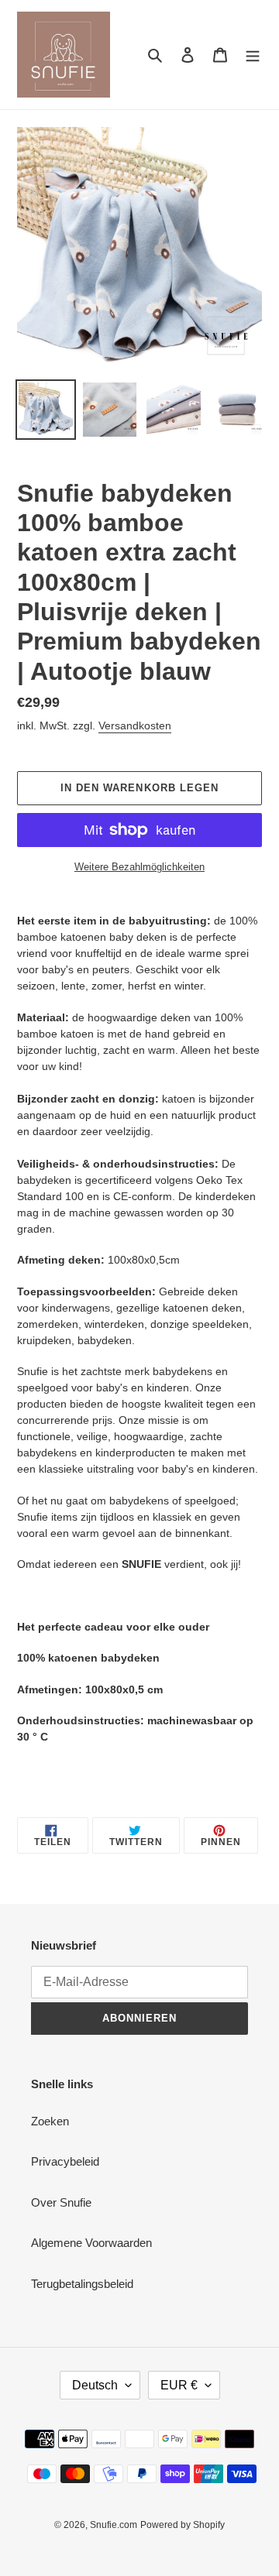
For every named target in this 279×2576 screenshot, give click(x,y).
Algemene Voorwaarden (91, 2243)
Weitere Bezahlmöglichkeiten (139, 867)
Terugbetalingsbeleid (82, 2284)
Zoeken (50, 2121)
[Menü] (253, 55)
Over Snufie (61, 2202)
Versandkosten (135, 725)
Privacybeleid (65, 2161)
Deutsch (95, 2385)
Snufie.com (114, 2525)
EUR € (179, 2385)
